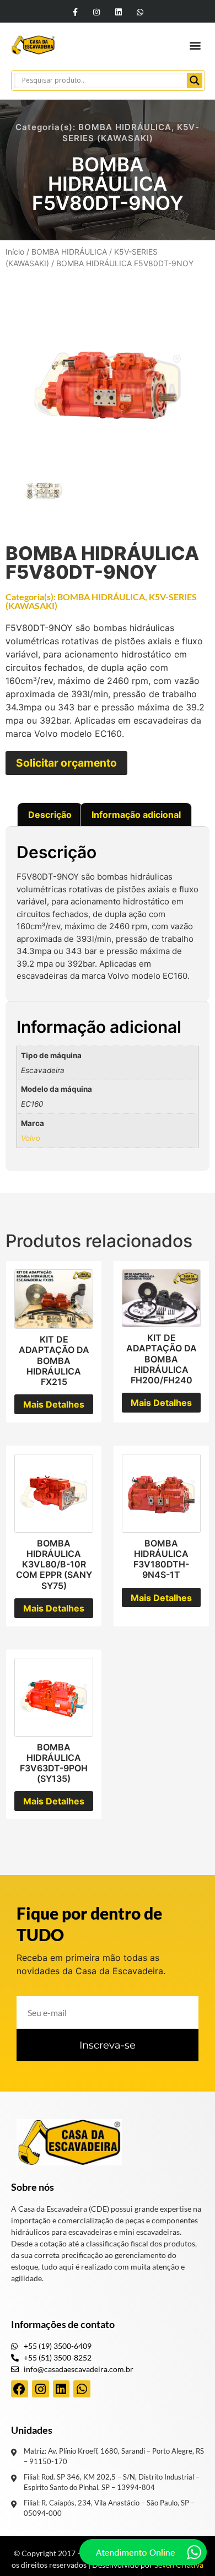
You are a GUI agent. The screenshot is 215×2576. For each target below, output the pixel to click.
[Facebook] (20, 2389)
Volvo (31, 1138)
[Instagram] (97, 12)
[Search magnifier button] (195, 80)
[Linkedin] (118, 12)
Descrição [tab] (50, 815)
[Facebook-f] (75, 12)
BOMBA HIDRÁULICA (125, 127)
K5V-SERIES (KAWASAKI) (131, 133)
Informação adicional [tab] (136, 815)
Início (15, 252)
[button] (195, 45)
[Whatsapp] (140, 12)
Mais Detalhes (54, 1404)
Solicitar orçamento (66, 763)
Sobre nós (33, 2187)
